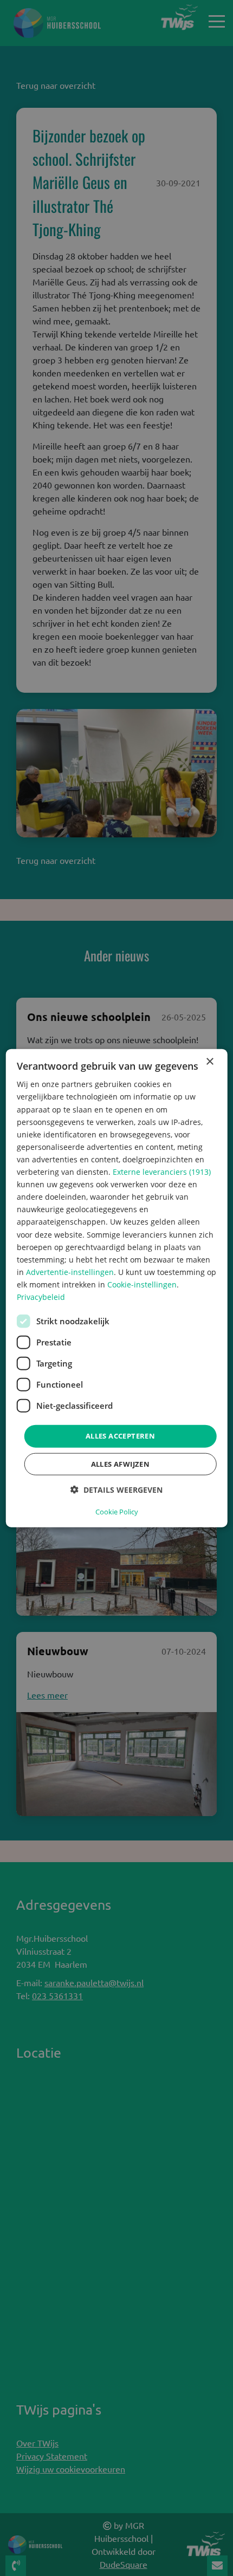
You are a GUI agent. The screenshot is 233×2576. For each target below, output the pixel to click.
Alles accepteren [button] (120, 1436)
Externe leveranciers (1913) (162, 1172)
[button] (116, 1489)
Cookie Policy (117, 1511)
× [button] (209, 1062)
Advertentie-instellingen (70, 1271)
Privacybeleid (41, 1297)
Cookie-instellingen (142, 1284)
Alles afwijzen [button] (121, 1463)
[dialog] (117, 1288)
